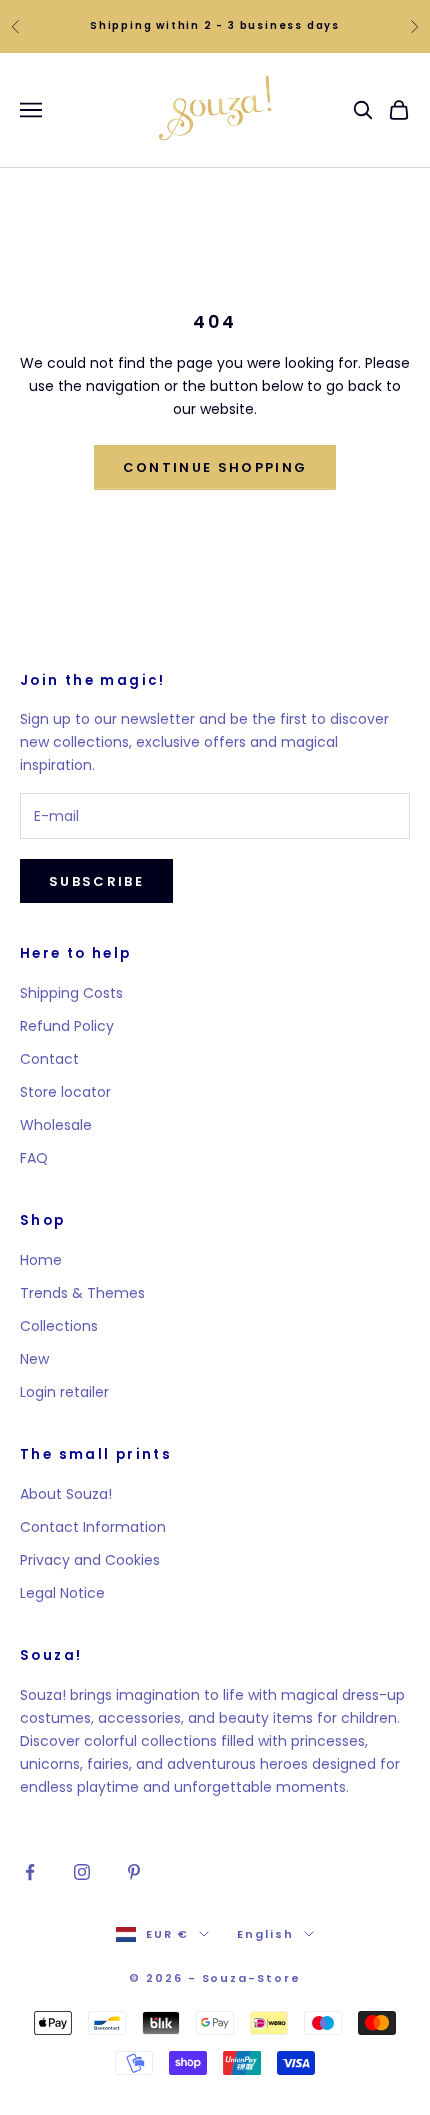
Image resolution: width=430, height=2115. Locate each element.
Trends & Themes (82, 1293)
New (34, 1359)
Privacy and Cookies (90, 1560)
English (265, 1934)
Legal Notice (62, 1593)
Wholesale (56, 1125)
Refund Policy (67, 1026)
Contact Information (93, 1527)
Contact (49, 1059)
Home (41, 1260)
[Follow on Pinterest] (134, 1872)
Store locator (65, 1092)
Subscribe (96, 881)
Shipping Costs (71, 993)
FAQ (34, 1158)
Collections (59, 1326)
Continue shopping (215, 467)
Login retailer (64, 1392)
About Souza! (66, 1494)
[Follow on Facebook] (30, 1872)
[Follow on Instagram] (82, 1872)
